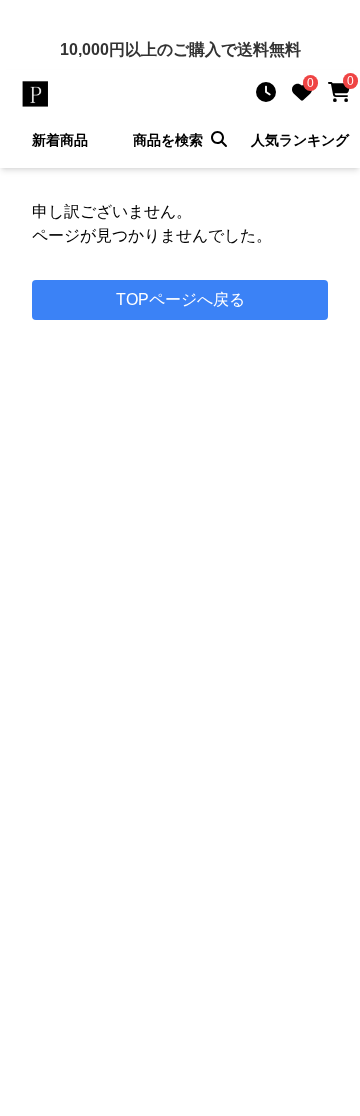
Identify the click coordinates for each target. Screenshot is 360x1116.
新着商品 (60, 140)
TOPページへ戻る (180, 299)
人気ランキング (300, 140)
